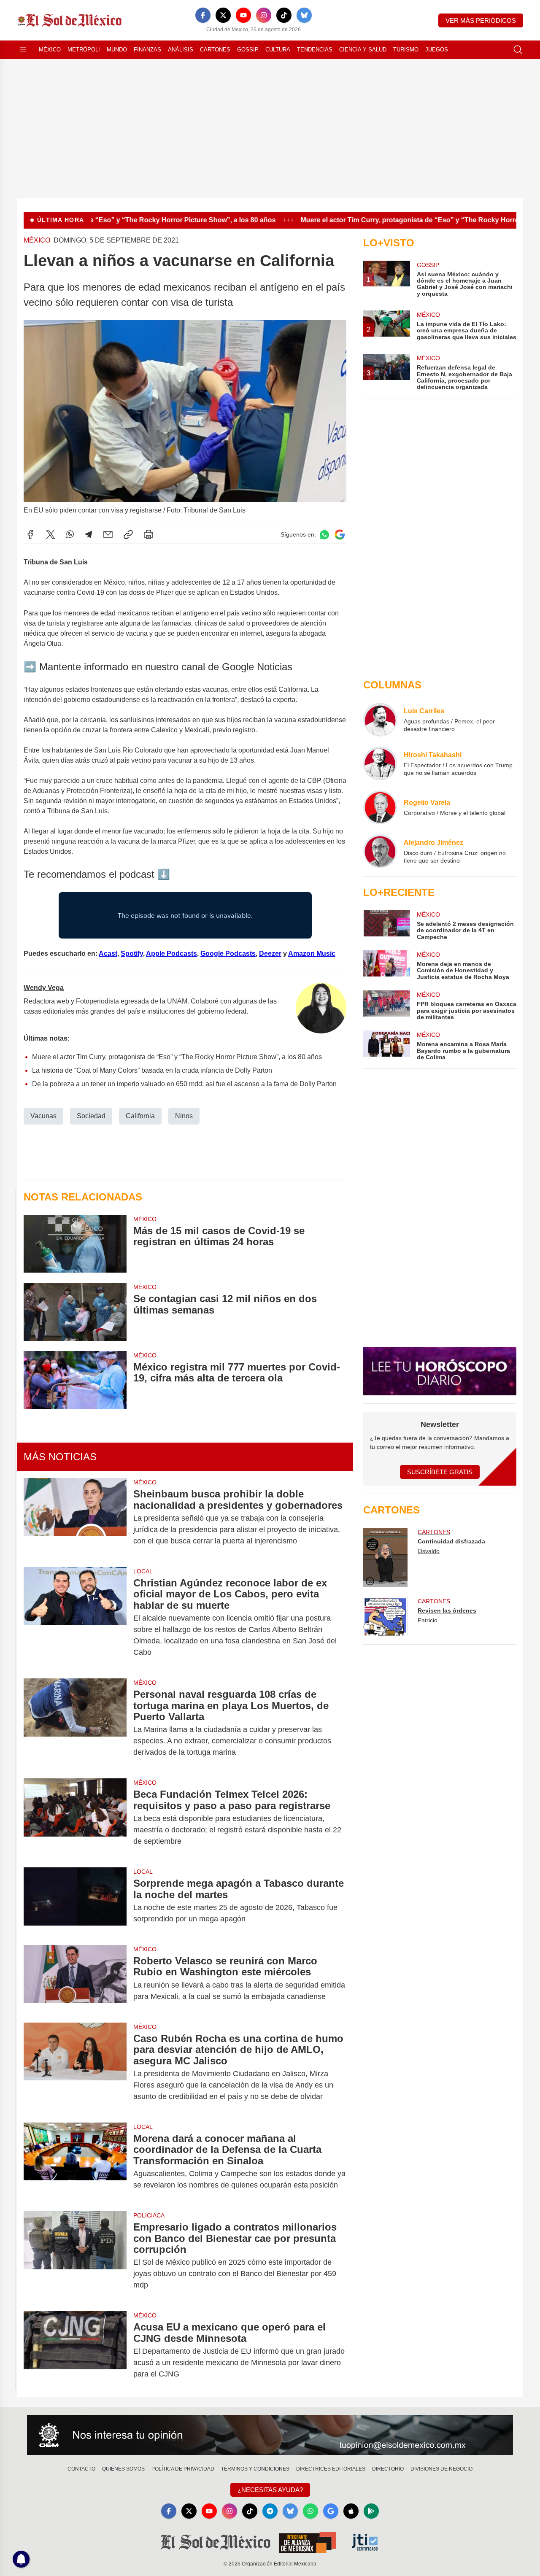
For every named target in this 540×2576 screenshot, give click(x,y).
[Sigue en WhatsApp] (324, 535)
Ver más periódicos (481, 20)
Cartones (215, 50)
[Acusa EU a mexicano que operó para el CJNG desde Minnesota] (75, 2351)
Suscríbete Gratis (440, 1472)
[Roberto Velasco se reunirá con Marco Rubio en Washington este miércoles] (75, 1979)
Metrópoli (84, 50)
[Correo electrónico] (108, 534)
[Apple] (351, 2511)
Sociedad (91, 1116)
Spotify (132, 954)
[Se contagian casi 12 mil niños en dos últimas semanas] (75, 1312)
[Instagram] (264, 15)
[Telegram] (89, 534)
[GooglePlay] (371, 2511)
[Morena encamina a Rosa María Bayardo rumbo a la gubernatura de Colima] (386, 1045)
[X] (223, 15)
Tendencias (315, 50)
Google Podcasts (228, 954)
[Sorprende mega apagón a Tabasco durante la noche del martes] (75, 1901)
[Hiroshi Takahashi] (380, 763)
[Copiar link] (128, 534)
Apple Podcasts (171, 954)
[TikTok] (284, 15)
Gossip (248, 50)
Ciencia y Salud (363, 50)
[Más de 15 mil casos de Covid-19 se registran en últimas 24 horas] (75, 1244)
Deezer (270, 954)
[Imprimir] (148, 534)
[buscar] (518, 50)
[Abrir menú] (23, 50)
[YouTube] (243, 15)
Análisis (181, 50)
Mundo (117, 50)
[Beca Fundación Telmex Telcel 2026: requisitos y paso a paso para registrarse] (75, 1818)
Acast (108, 954)
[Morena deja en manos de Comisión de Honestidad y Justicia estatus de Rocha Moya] (386, 965)
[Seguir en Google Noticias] (340, 535)
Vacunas (43, 1116)
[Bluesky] (304, 15)
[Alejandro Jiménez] (380, 851)
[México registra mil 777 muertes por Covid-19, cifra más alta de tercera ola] (75, 1380)
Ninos (184, 1116)
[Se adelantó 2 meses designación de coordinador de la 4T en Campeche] (386, 925)
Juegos (437, 50)
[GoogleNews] (331, 2511)
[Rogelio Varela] (380, 807)
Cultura (278, 50)
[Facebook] (203, 15)
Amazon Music (312, 954)
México (50, 50)
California (140, 1116)
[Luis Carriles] (380, 720)
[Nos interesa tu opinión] (270, 2435)
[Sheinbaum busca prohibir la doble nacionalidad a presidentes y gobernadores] (75, 1517)
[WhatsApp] (70, 534)
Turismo (406, 50)
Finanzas (147, 50)
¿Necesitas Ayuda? (270, 2490)
